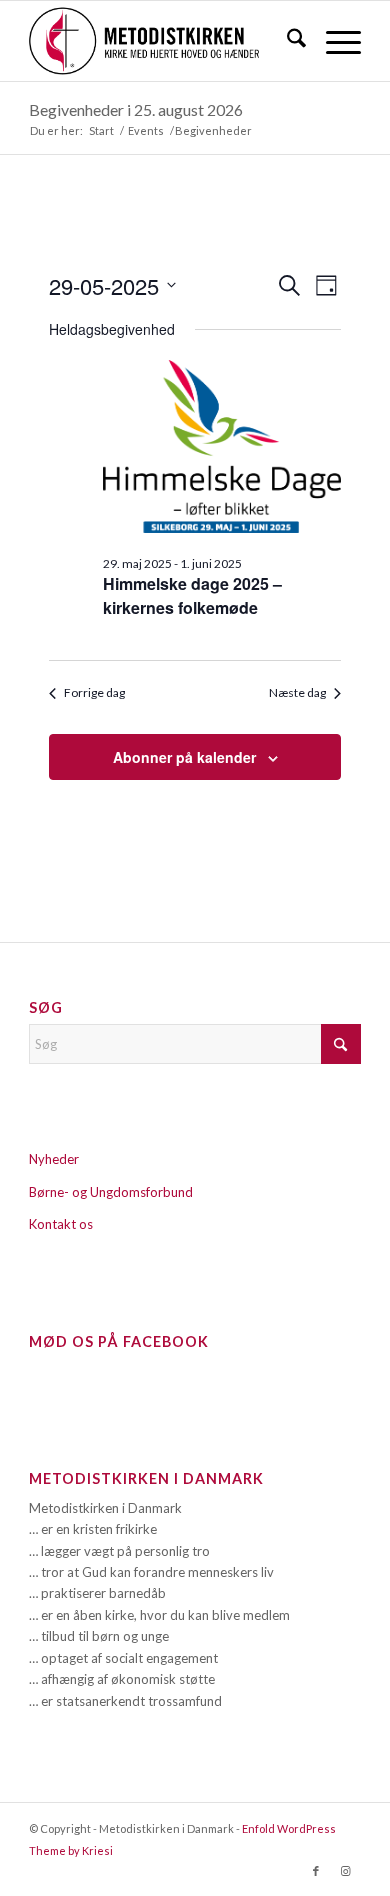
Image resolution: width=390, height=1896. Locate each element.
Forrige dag (94, 692)
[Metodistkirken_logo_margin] (161, 41)
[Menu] (333, 41)
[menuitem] (286, 41)
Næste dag (297, 692)
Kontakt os (61, 1224)
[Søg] (286, 41)
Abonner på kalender (184, 757)
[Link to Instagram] (346, 1871)
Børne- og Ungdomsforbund (111, 1192)
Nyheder (54, 1159)
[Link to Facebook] (316, 1871)
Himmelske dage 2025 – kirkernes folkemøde (192, 595)
